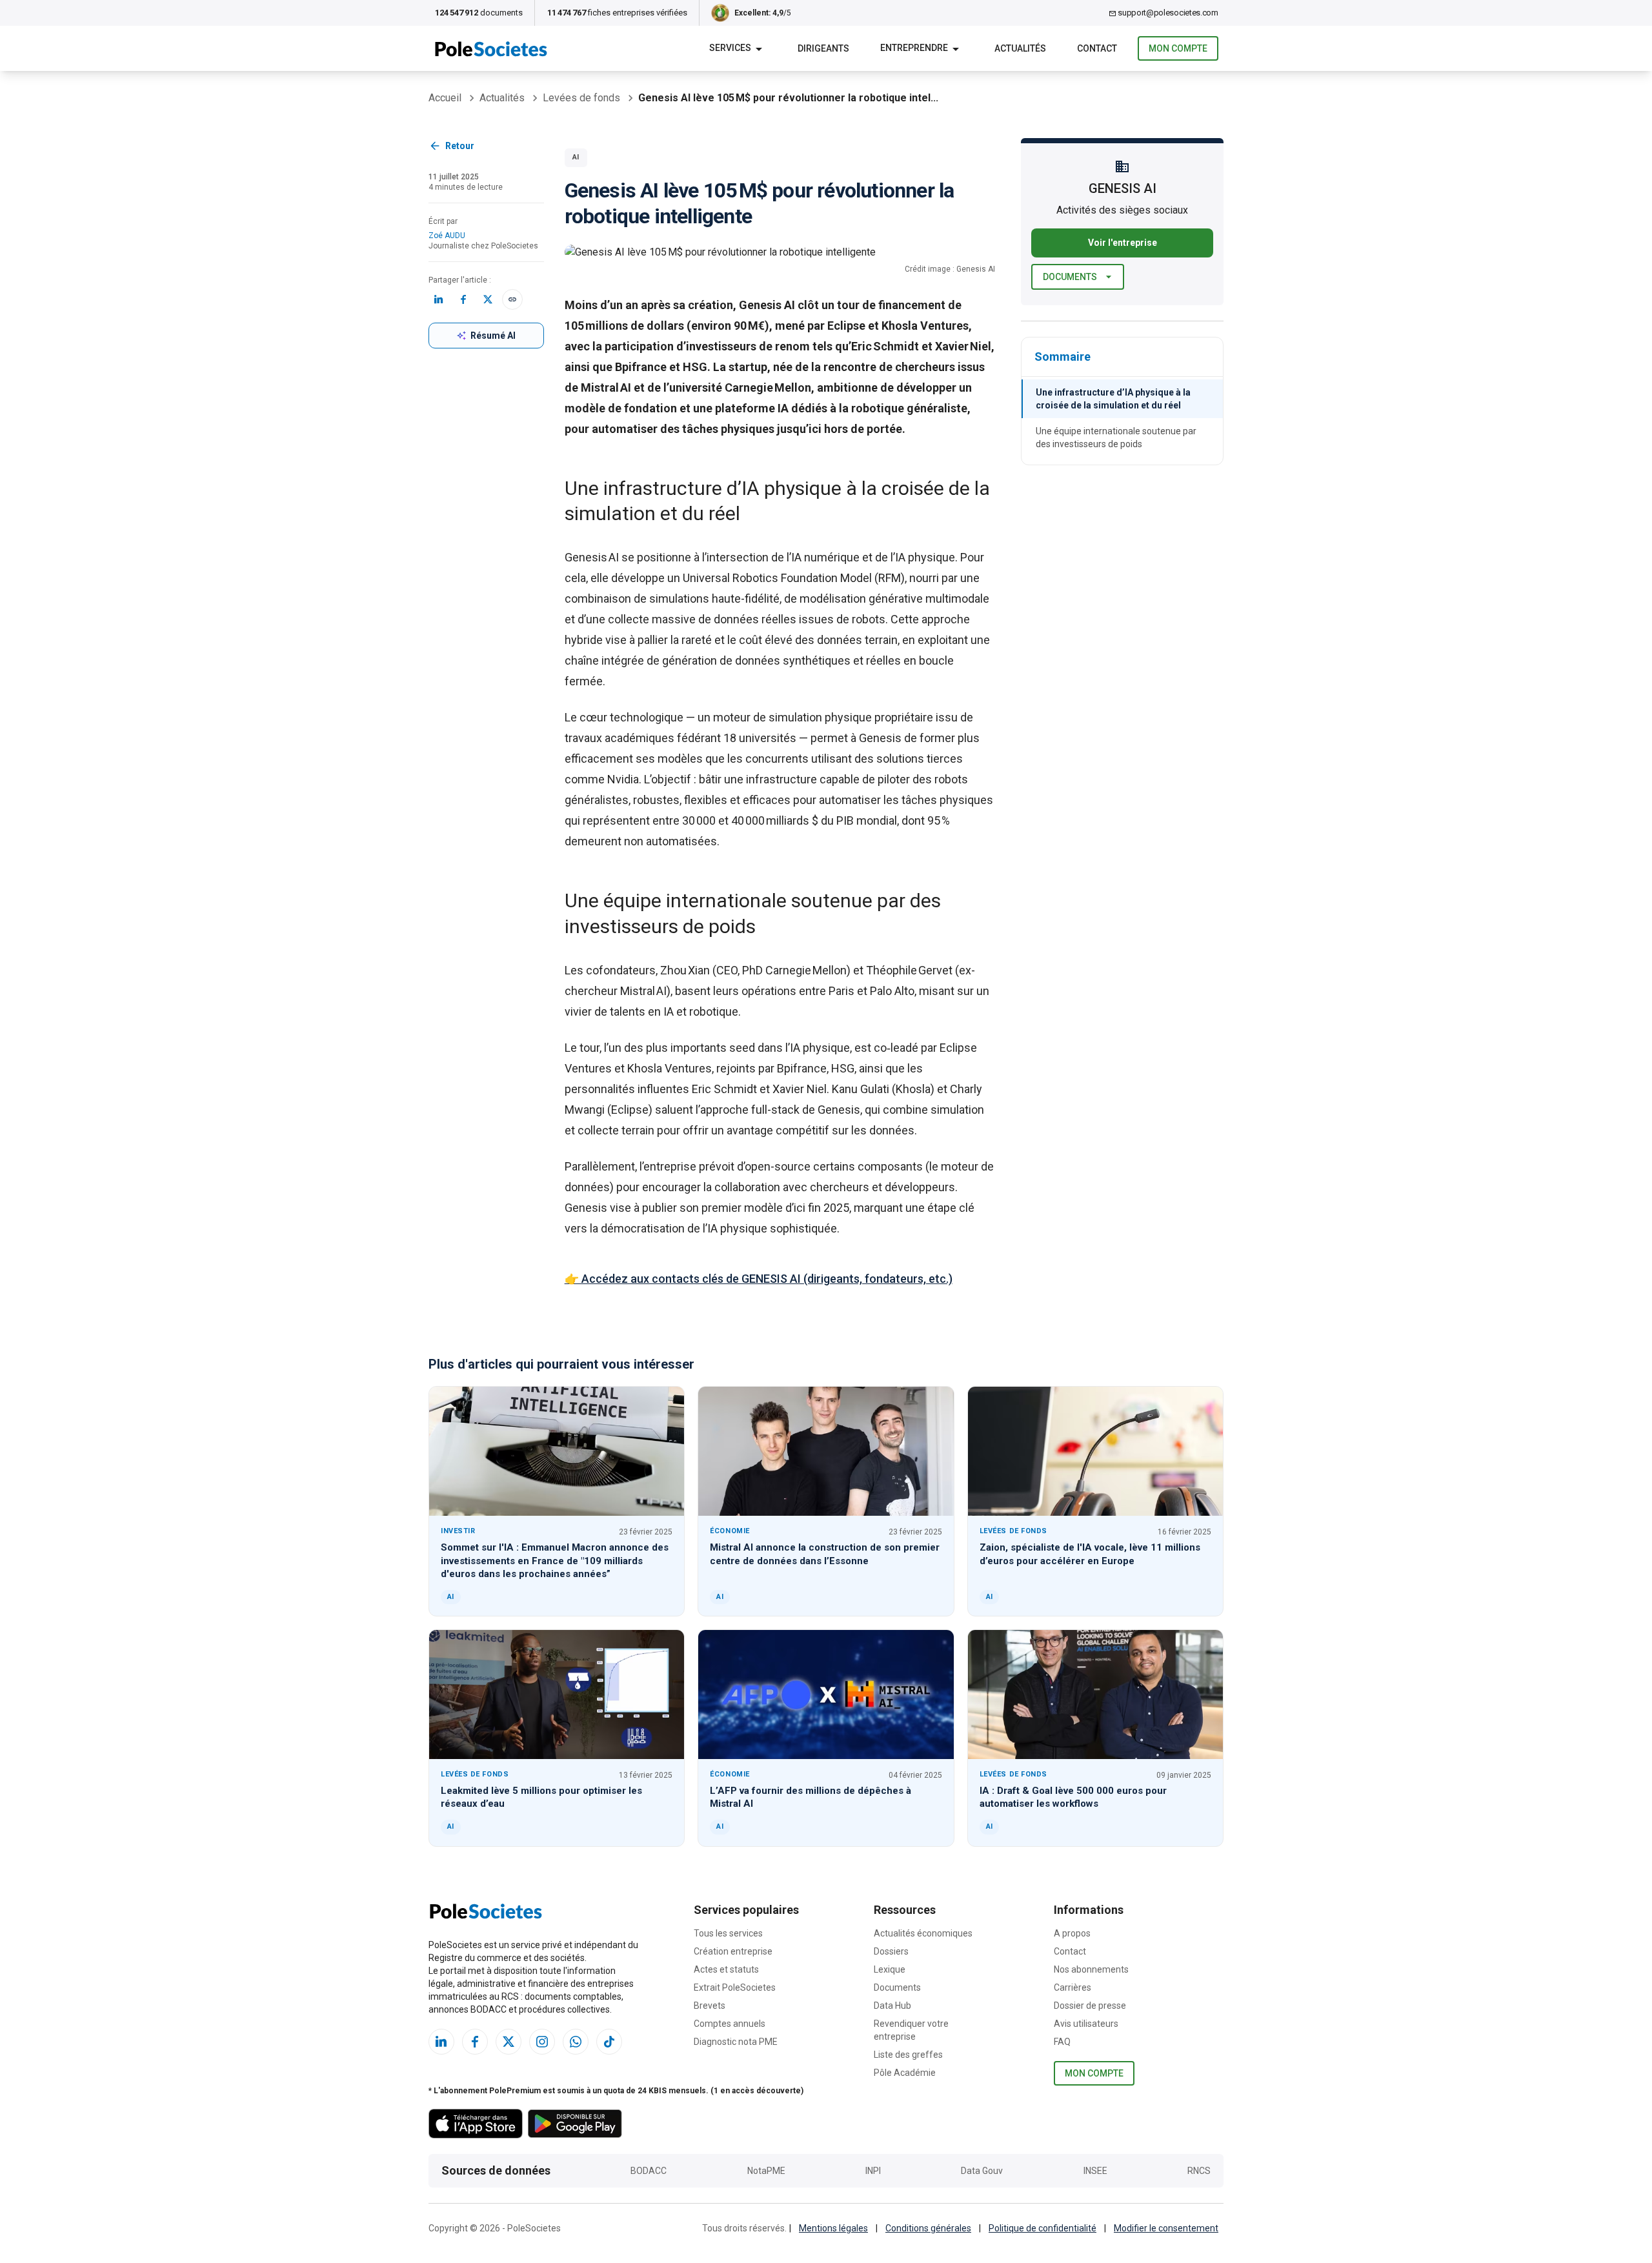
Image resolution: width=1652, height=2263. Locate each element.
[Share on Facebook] (463, 299)
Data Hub (892, 2006)
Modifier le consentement (1166, 2228)
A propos (1072, 1933)
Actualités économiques (923, 1933)
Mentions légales (833, 2228)
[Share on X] (488, 299)
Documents (1070, 277)
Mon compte (1178, 48)
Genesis (586, 557)
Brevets (710, 2006)
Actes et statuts (726, 1969)
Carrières (1073, 1987)
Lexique (890, 1969)
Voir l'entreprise (1123, 243)
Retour (460, 146)
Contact (1070, 1951)
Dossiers (891, 1951)
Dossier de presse (1090, 2006)
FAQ (1062, 2042)
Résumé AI (493, 336)
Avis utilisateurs (1086, 2024)
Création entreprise (733, 1951)
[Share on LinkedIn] (439, 299)
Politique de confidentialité (1043, 2228)
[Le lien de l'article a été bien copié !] (512, 299)
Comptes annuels (730, 2024)
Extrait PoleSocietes (735, 1987)
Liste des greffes (908, 2055)
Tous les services (728, 1933)
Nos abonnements (1091, 1969)
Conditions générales (928, 2228)
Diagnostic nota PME (736, 2042)
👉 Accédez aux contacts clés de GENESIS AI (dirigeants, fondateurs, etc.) (759, 1279)
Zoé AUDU (447, 236)
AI (576, 157)
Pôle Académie (905, 2073)
